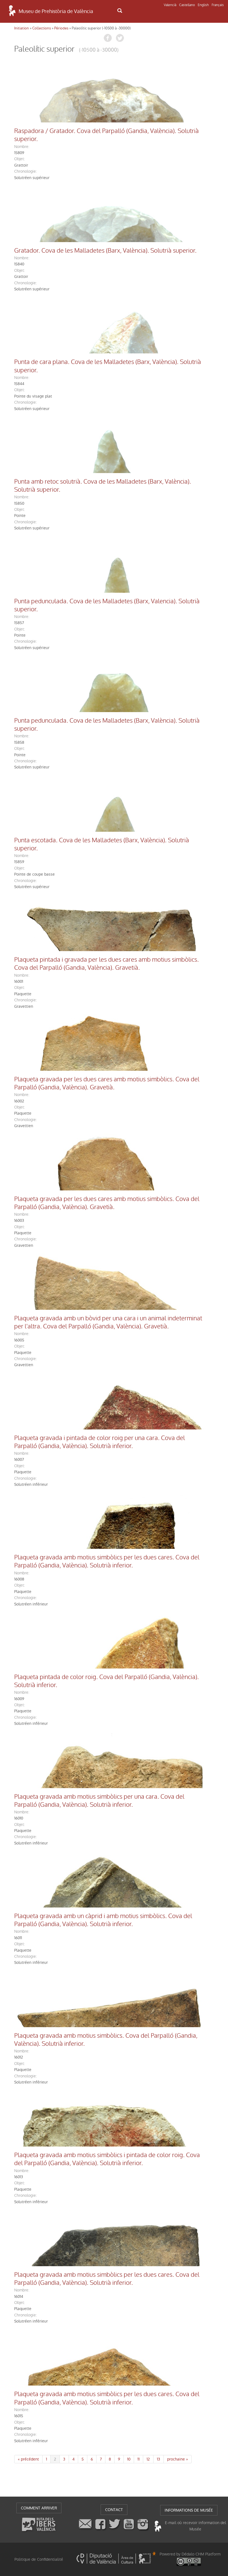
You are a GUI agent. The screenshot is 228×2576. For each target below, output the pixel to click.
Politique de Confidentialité (39, 2559)
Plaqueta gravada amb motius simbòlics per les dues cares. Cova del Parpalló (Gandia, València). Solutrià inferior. (107, 1561)
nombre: (22, 147)
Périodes (61, 28)
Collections (42, 28)
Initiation (22, 28)
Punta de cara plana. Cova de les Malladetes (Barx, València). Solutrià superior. (108, 366)
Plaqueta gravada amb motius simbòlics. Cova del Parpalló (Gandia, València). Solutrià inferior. (106, 2040)
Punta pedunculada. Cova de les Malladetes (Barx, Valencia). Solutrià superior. (107, 605)
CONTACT (114, 2510)
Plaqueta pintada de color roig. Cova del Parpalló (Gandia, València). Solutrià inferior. (106, 1681)
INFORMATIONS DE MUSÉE (189, 2510)
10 (129, 2459)
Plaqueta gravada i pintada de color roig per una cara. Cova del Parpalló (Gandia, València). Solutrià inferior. (100, 1442)
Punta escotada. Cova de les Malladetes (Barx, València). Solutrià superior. (102, 844)
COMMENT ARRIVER (39, 2508)
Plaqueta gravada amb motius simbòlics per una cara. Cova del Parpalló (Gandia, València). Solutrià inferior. (99, 1801)
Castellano (187, 5)
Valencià (170, 5)
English (203, 5)
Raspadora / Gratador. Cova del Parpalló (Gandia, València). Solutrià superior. (106, 135)
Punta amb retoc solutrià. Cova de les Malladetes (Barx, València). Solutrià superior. (103, 486)
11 (138, 2459)
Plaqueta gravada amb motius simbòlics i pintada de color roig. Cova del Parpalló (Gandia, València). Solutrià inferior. (107, 2159)
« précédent (28, 2459)
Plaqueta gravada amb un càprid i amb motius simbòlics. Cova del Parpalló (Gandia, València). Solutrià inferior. (103, 1920)
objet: (19, 159)
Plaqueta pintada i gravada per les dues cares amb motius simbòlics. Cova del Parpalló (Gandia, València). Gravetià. (106, 964)
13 (158, 2459)
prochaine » (178, 2459)
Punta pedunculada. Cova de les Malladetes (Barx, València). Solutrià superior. (107, 725)
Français (218, 5)
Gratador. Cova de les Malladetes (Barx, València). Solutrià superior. (105, 251)
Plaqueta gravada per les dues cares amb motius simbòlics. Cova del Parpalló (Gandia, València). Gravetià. (107, 1083)
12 (148, 2459)
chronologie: (25, 171)
